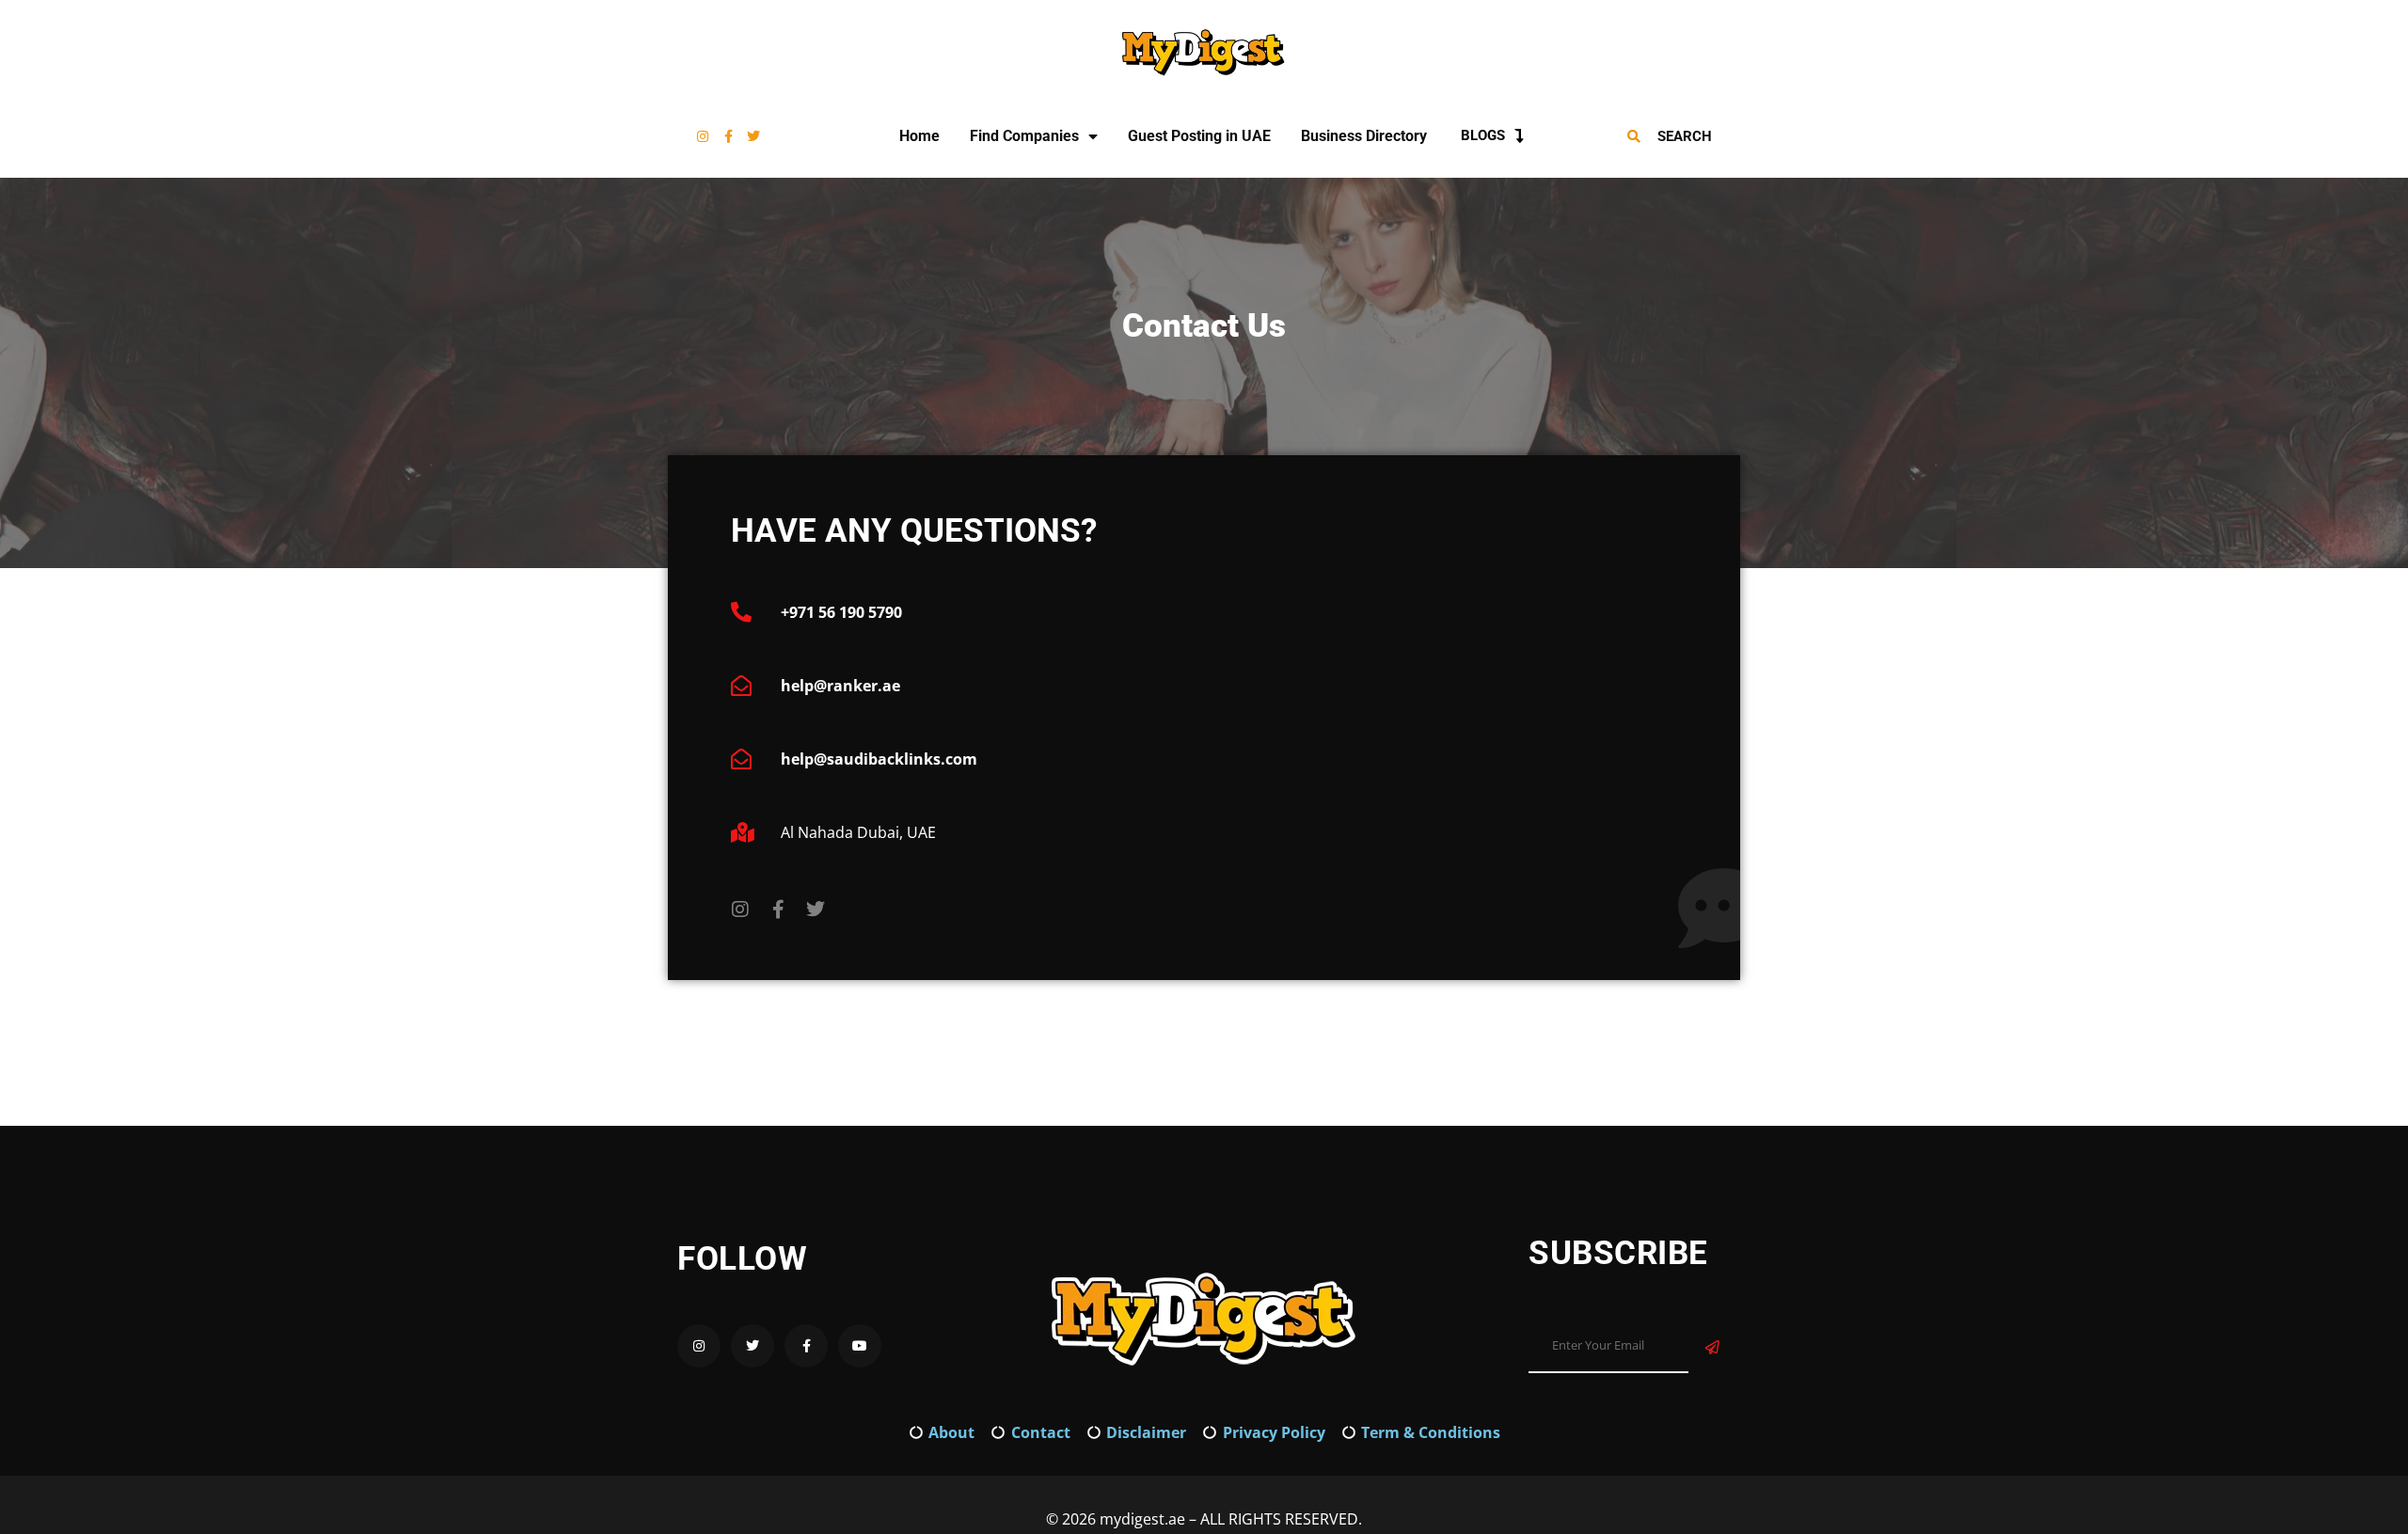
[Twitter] (753, 136)
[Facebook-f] (728, 136)
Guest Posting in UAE (1199, 136)
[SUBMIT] (1712, 1347)
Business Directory (1364, 136)
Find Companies (1024, 136)
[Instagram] (703, 136)
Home (919, 136)
